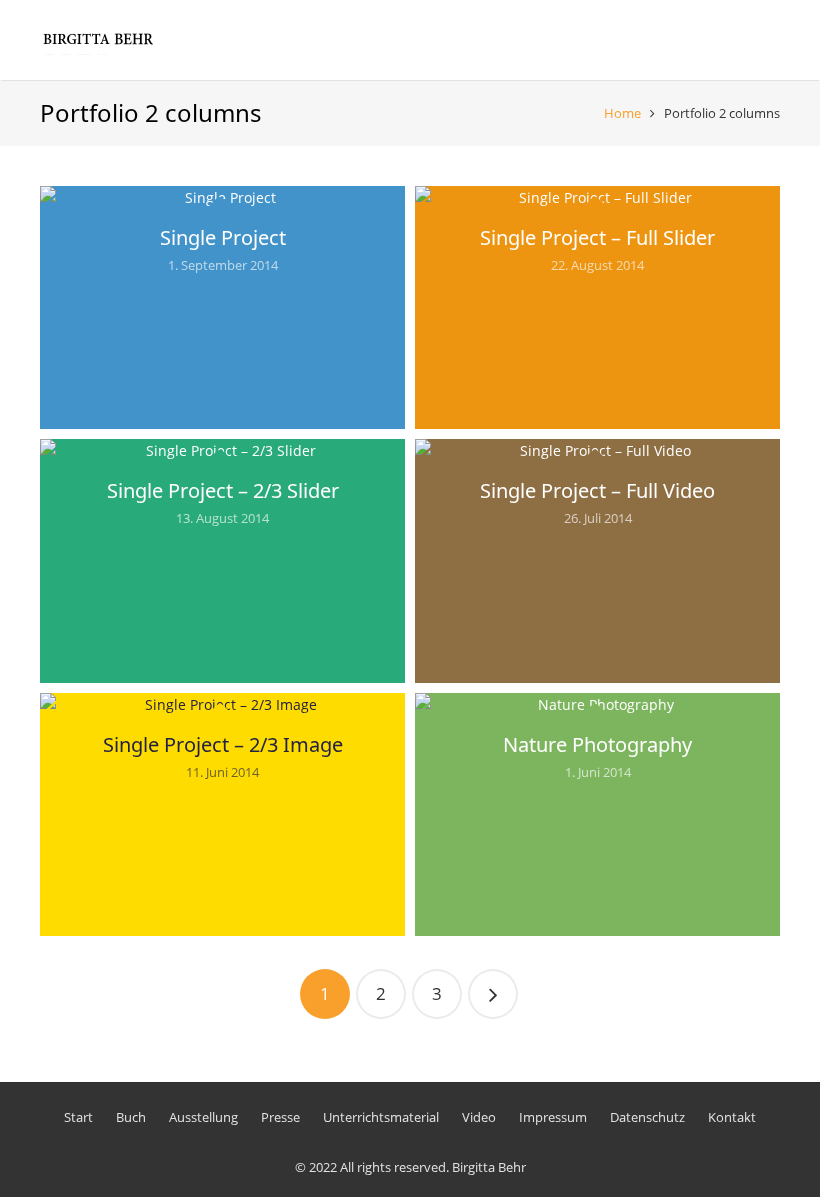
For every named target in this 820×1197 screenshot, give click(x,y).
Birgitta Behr (489, 1167)
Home (622, 113)
